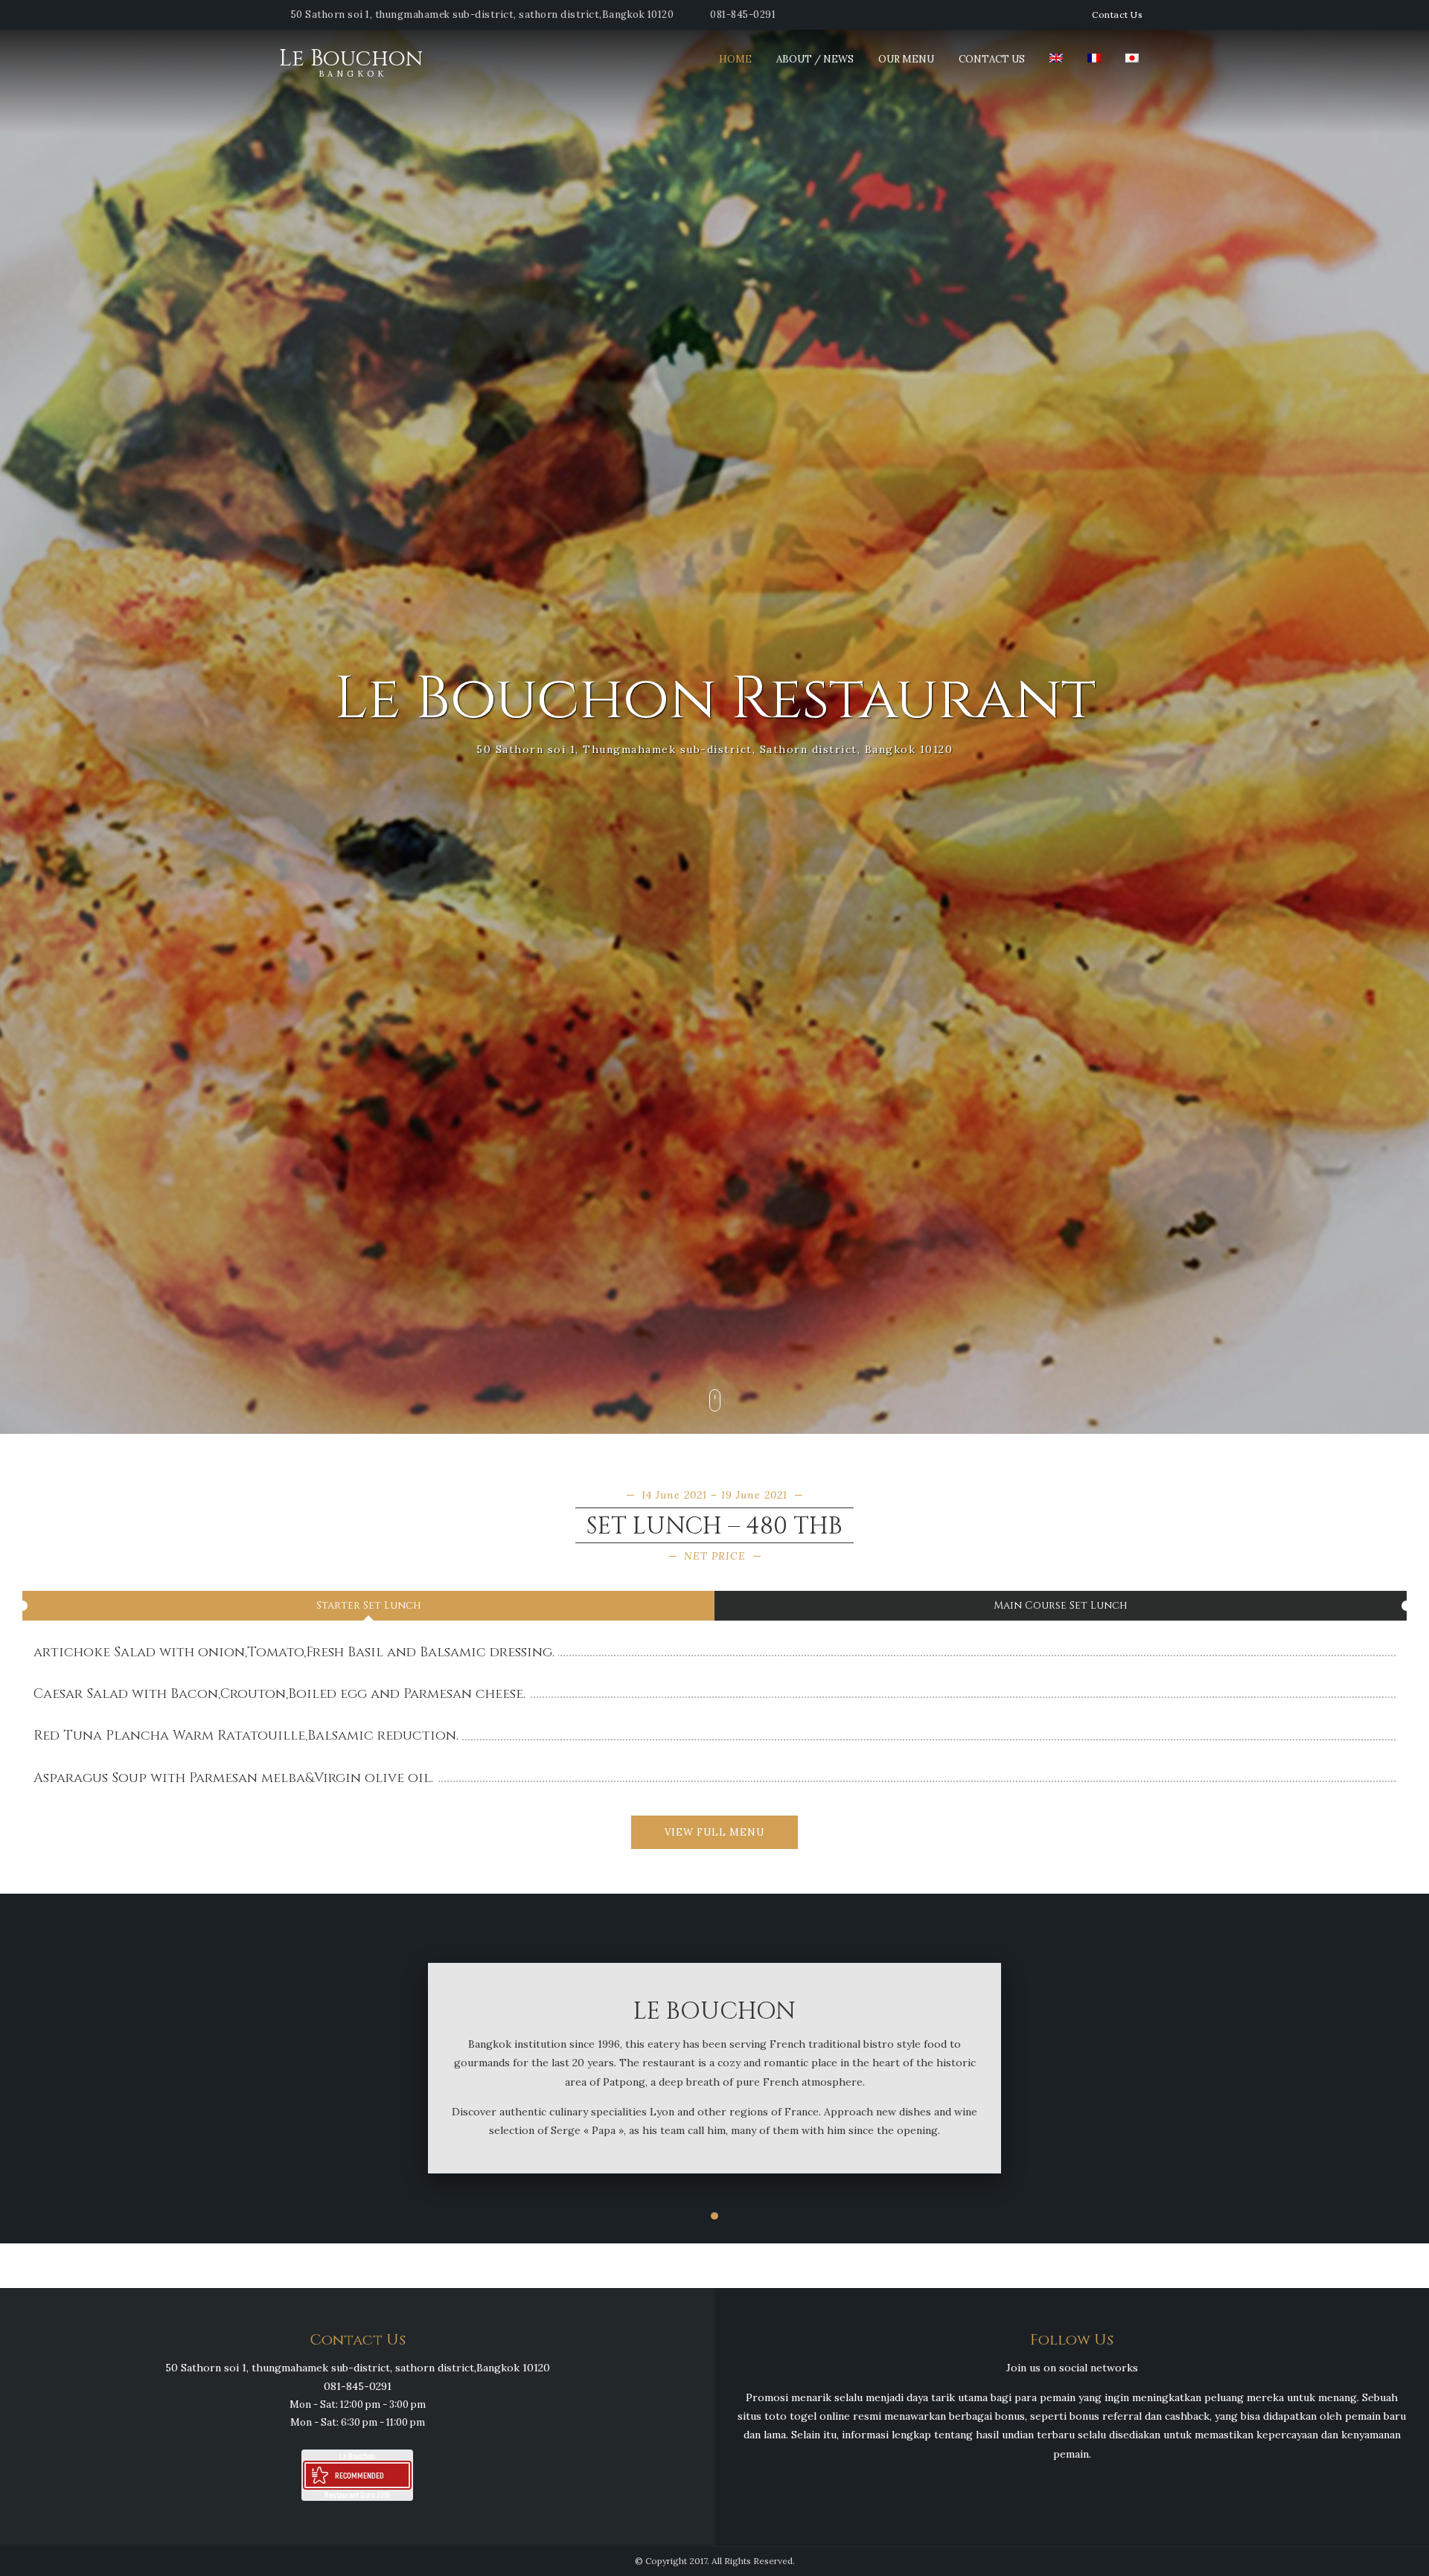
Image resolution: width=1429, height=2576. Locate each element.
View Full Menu (714, 1832)
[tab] (368, 1606)
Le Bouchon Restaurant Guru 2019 (357, 2475)
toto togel (790, 2416)
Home (735, 59)
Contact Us (1117, 15)
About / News (815, 59)
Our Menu (906, 59)
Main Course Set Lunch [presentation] (1061, 1605)
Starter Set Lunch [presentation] (369, 1605)
